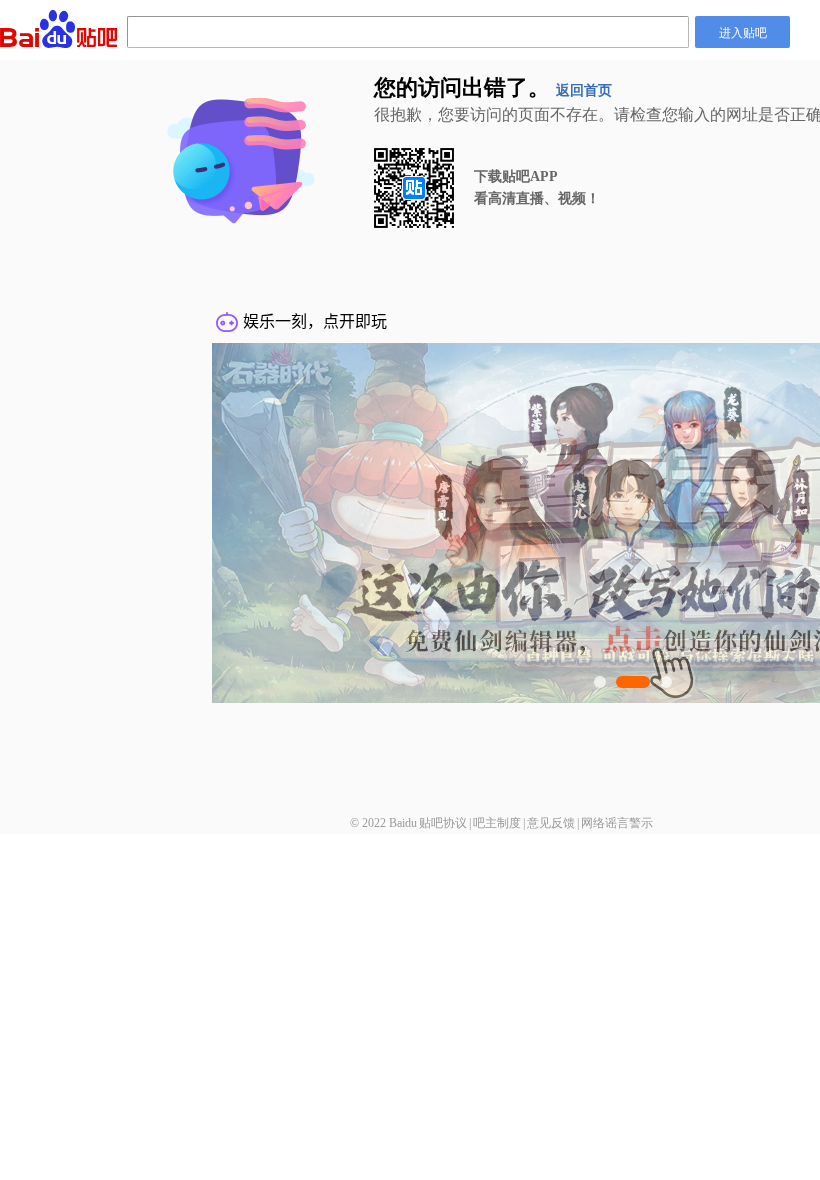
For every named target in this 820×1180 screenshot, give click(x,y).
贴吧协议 (443, 823)
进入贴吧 (743, 31)
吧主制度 (497, 823)
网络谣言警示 (617, 823)
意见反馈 (551, 823)
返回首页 (584, 90)
